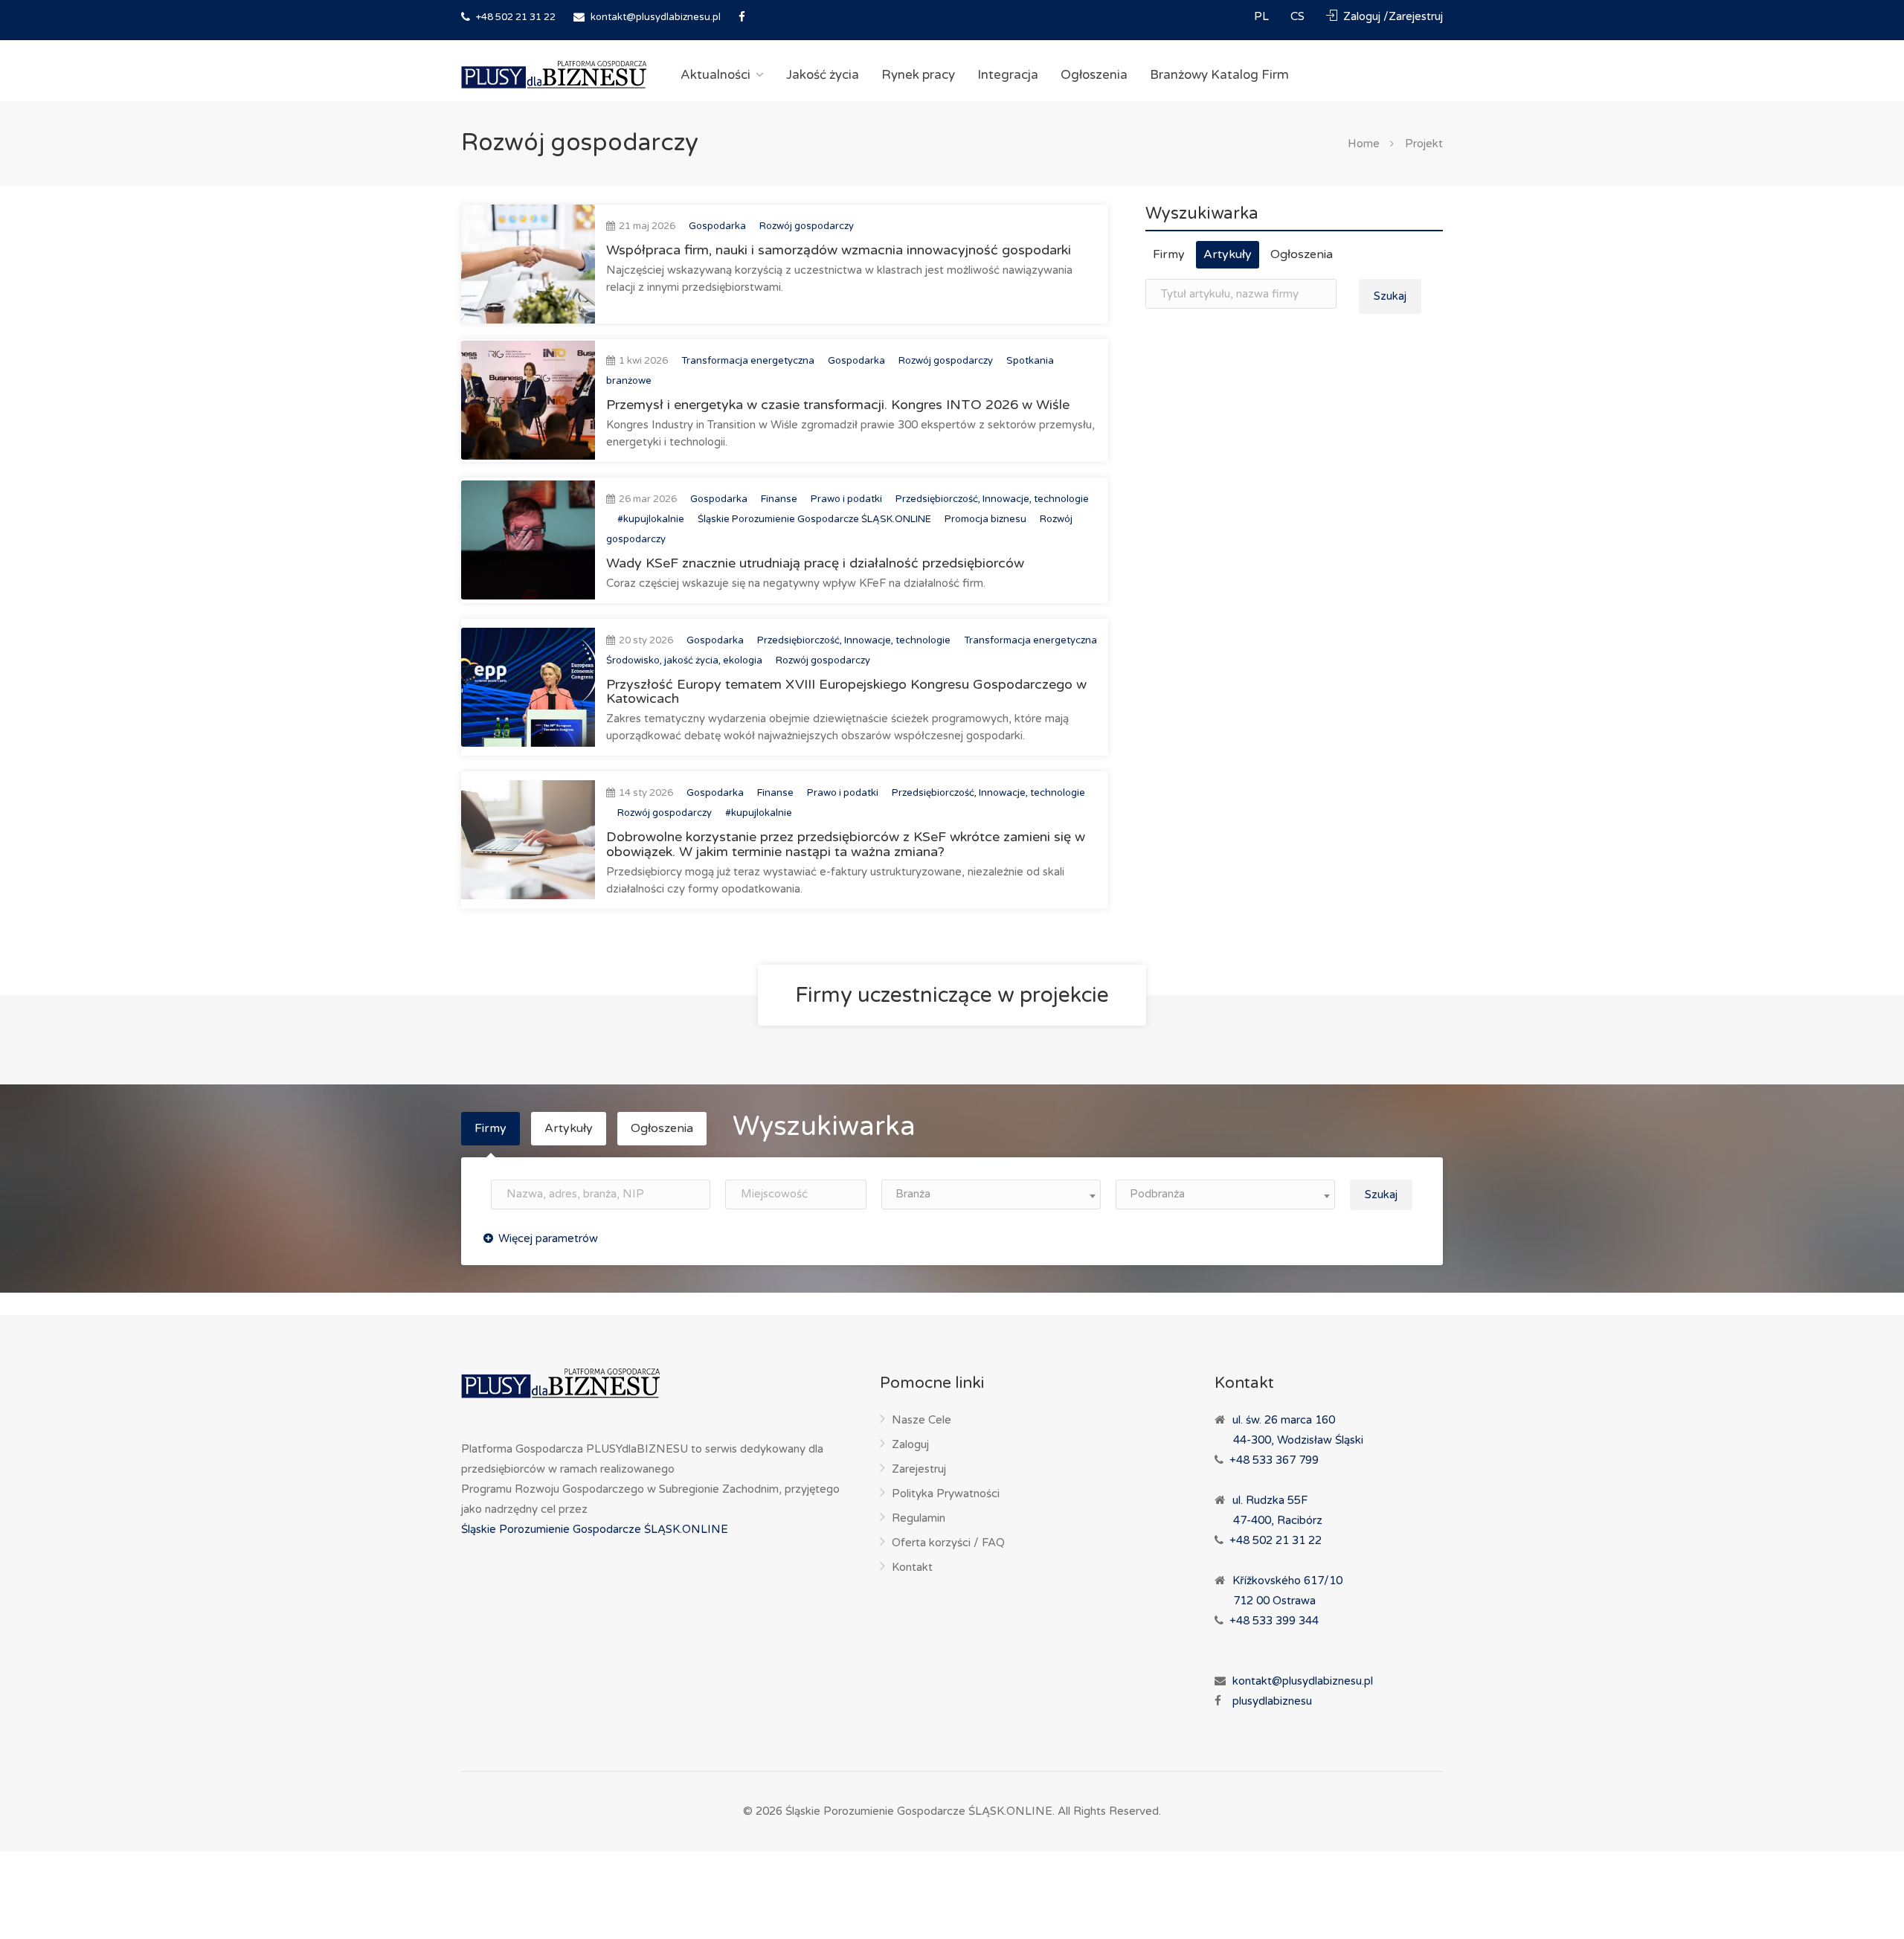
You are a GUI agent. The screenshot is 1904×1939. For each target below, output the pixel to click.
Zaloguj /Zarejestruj (1392, 16)
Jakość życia (823, 75)
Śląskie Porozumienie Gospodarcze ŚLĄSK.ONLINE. (920, 1811)
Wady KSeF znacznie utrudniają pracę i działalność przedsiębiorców (815, 563)
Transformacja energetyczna (748, 361)
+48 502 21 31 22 (515, 17)
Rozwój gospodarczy (807, 226)
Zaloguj (910, 1444)
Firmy (1169, 254)
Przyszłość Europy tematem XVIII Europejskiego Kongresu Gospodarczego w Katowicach (846, 692)
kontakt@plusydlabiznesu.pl (656, 17)
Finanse (779, 499)
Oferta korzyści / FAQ (948, 1543)
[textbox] (991, 1194)
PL (1263, 16)
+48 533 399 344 (1274, 1621)
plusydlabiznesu (1272, 1701)
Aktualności (715, 75)
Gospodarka (717, 226)
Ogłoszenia (1094, 75)
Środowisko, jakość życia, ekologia (684, 660)
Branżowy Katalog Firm (1219, 75)
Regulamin (919, 1518)
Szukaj (1390, 296)
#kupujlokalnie (651, 519)
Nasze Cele (922, 1420)
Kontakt (912, 1567)
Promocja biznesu (985, 519)
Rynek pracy (918, 75)
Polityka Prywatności (946, 1493)
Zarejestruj (919, 1469)
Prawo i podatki (846, 499)
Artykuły (1228, 254)
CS (1299, 16)
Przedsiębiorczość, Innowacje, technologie (992, 499)
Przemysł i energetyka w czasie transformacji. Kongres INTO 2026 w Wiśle (838, 405)
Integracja (1008, 75)
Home (1364, 144)
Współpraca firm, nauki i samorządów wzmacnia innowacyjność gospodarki (839, 250)
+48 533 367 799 (1274, 1460)
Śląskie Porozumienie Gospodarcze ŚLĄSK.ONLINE (814, 519)
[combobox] (991, 1194)
